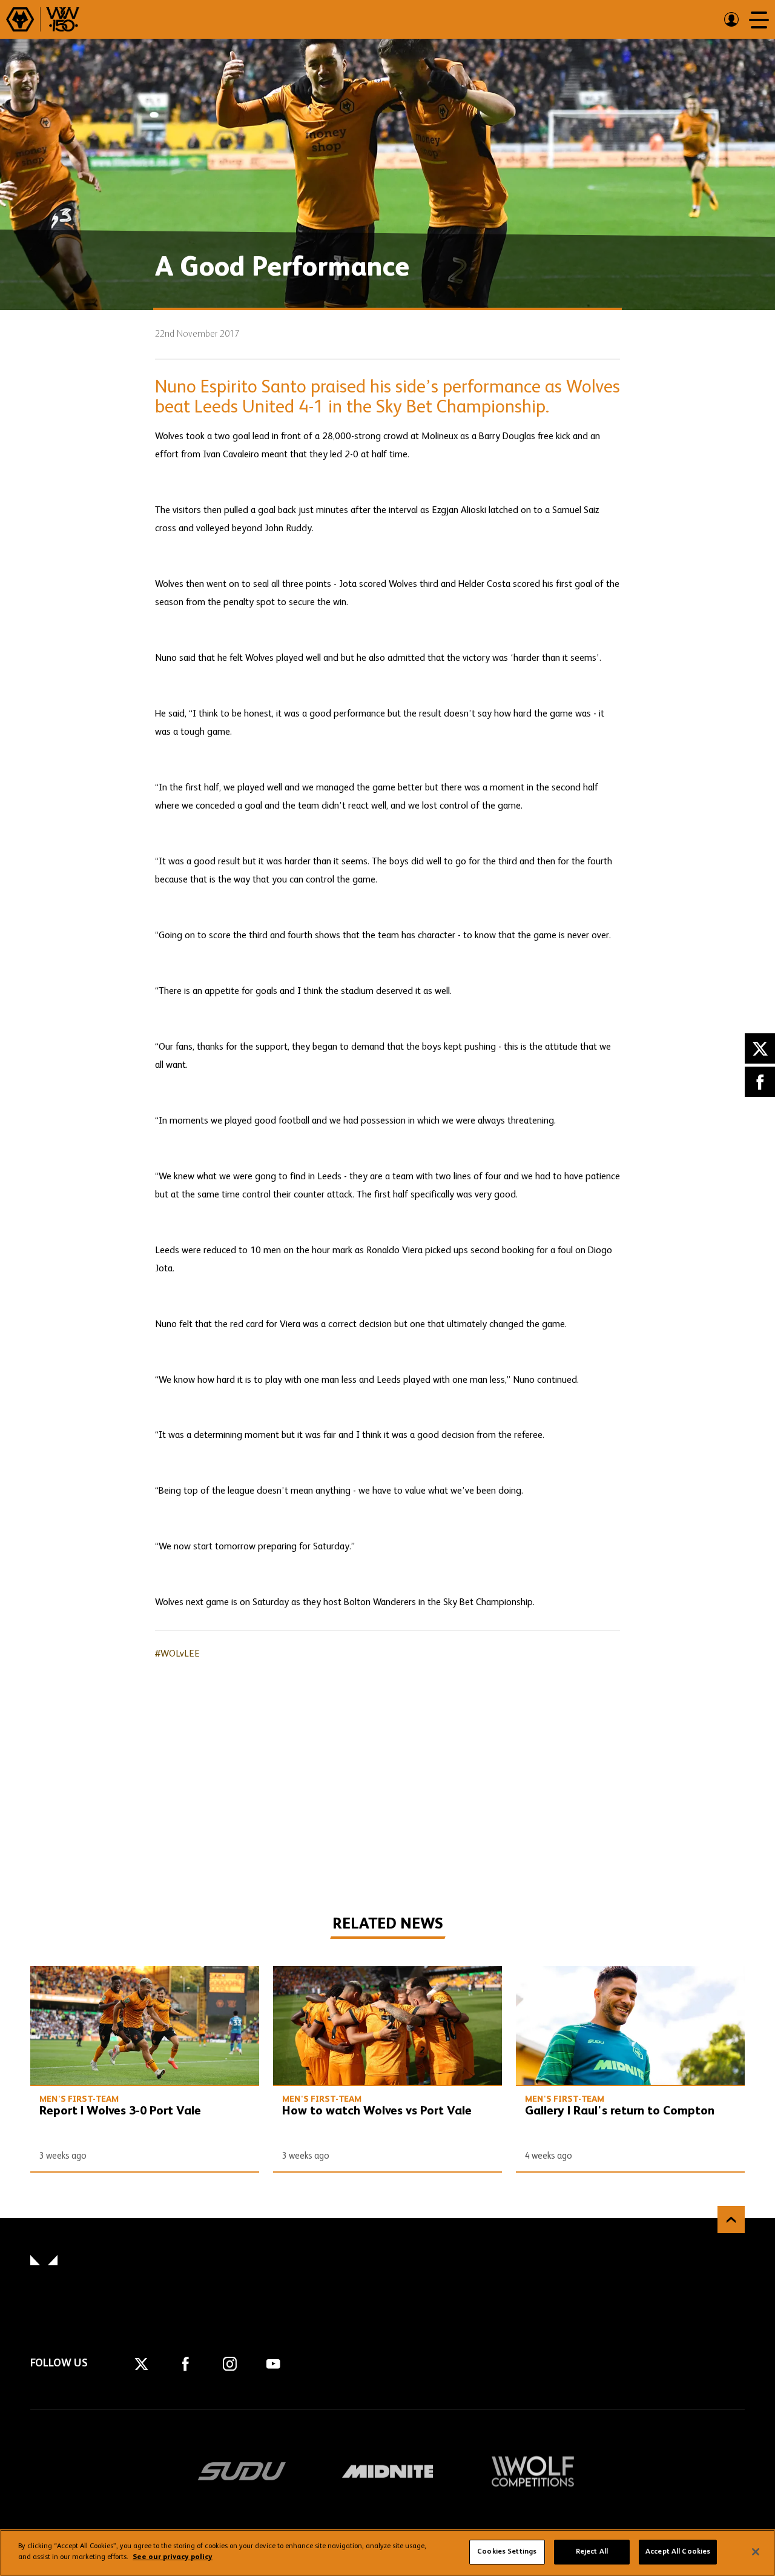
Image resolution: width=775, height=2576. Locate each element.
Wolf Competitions (533, 2471)
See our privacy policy (173, 2557)
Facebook (760, 1082)
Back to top (731, 2220)
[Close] (756, 2552)
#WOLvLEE (177, 1654)
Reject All (592, 2552)
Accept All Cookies (678, 2552)
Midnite (387, 2471)
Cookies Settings (507, 2552)
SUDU (242, 2471)
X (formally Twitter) (760, 1048)
